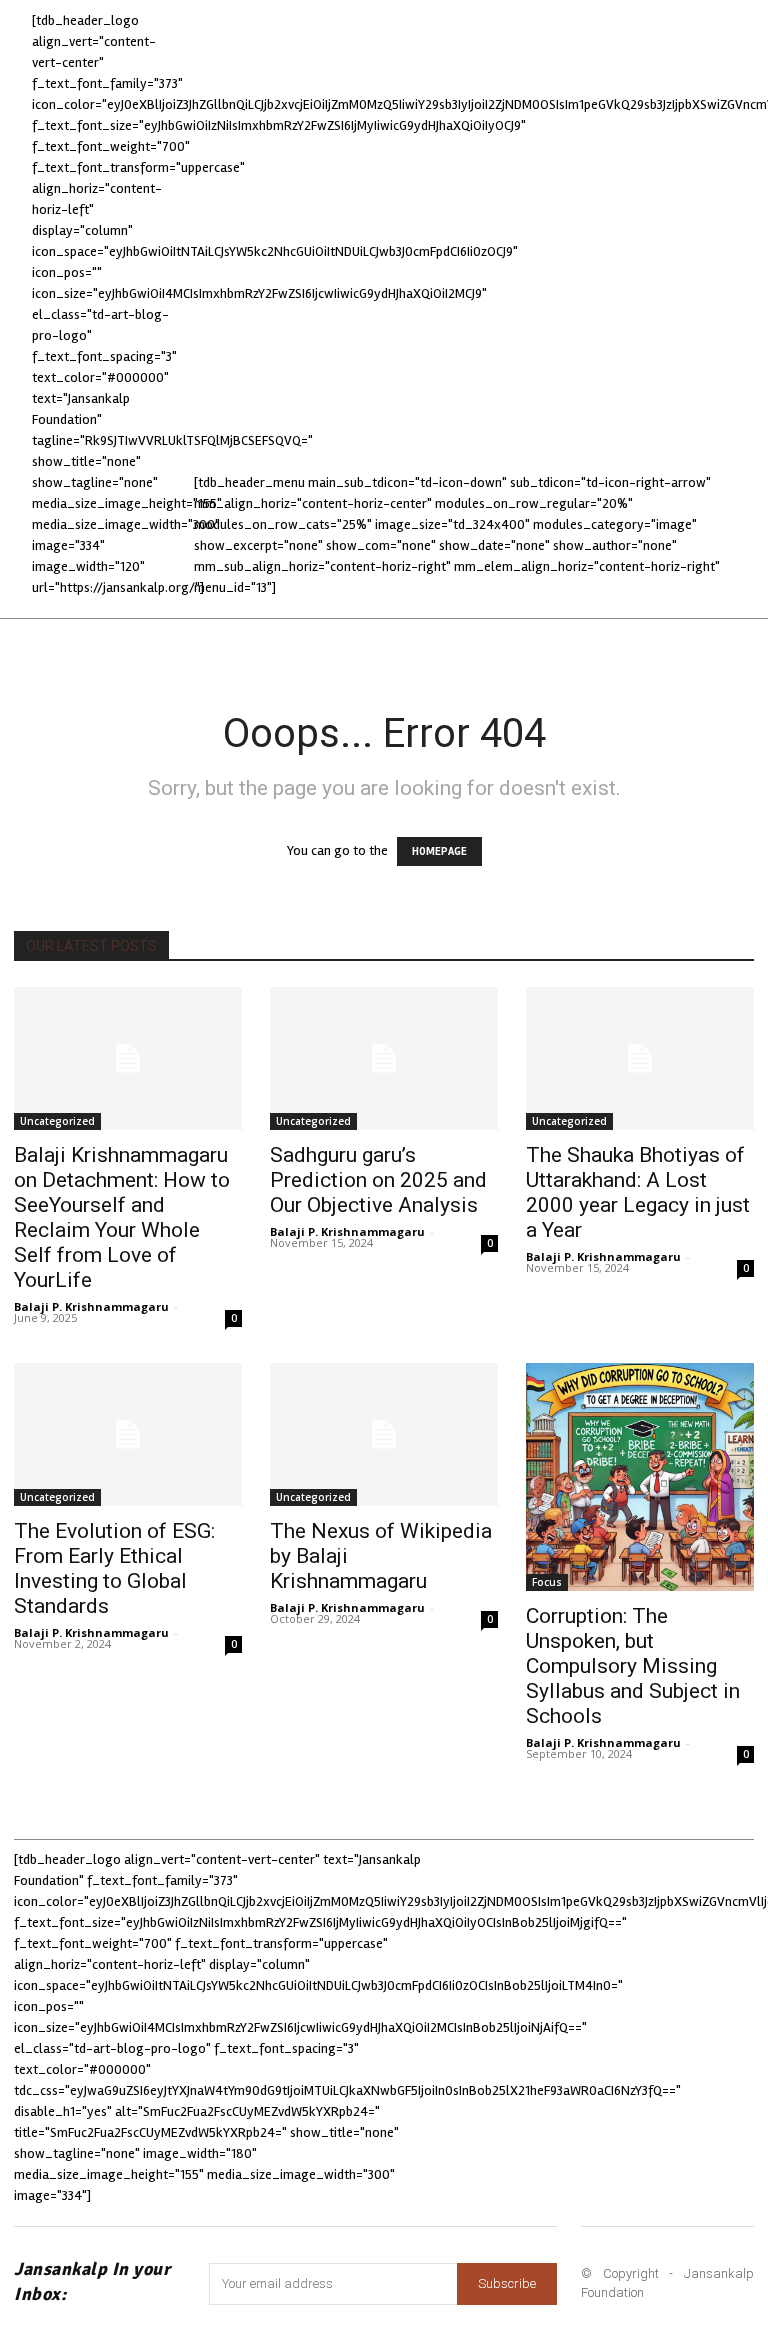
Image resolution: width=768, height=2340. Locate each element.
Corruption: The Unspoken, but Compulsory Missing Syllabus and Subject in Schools (633, 1666)
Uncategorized (57, 1121)
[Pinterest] (655, 2000)
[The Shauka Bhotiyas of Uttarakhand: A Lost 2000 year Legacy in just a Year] (640, 1058)
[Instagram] (546, 2000)
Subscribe (507, 2283)
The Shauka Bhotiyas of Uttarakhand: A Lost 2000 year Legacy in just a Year (638, 1192)
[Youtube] (605, 2054)
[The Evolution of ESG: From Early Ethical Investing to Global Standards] (128, 1434)
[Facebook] (491, 2000)
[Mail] (600, 2000)
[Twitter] (710, 2000)
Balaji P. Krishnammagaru (91, 1306)
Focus (547, 1582)
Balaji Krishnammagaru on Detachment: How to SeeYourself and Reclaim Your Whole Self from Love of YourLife (122, 1217)
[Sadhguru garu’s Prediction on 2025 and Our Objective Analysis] (384, 1058)
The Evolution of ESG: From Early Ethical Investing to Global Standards (114, 1568)
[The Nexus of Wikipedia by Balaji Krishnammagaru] (384, 1434)
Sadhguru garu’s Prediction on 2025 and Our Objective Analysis (378, 1180)
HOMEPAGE (439, 851)
